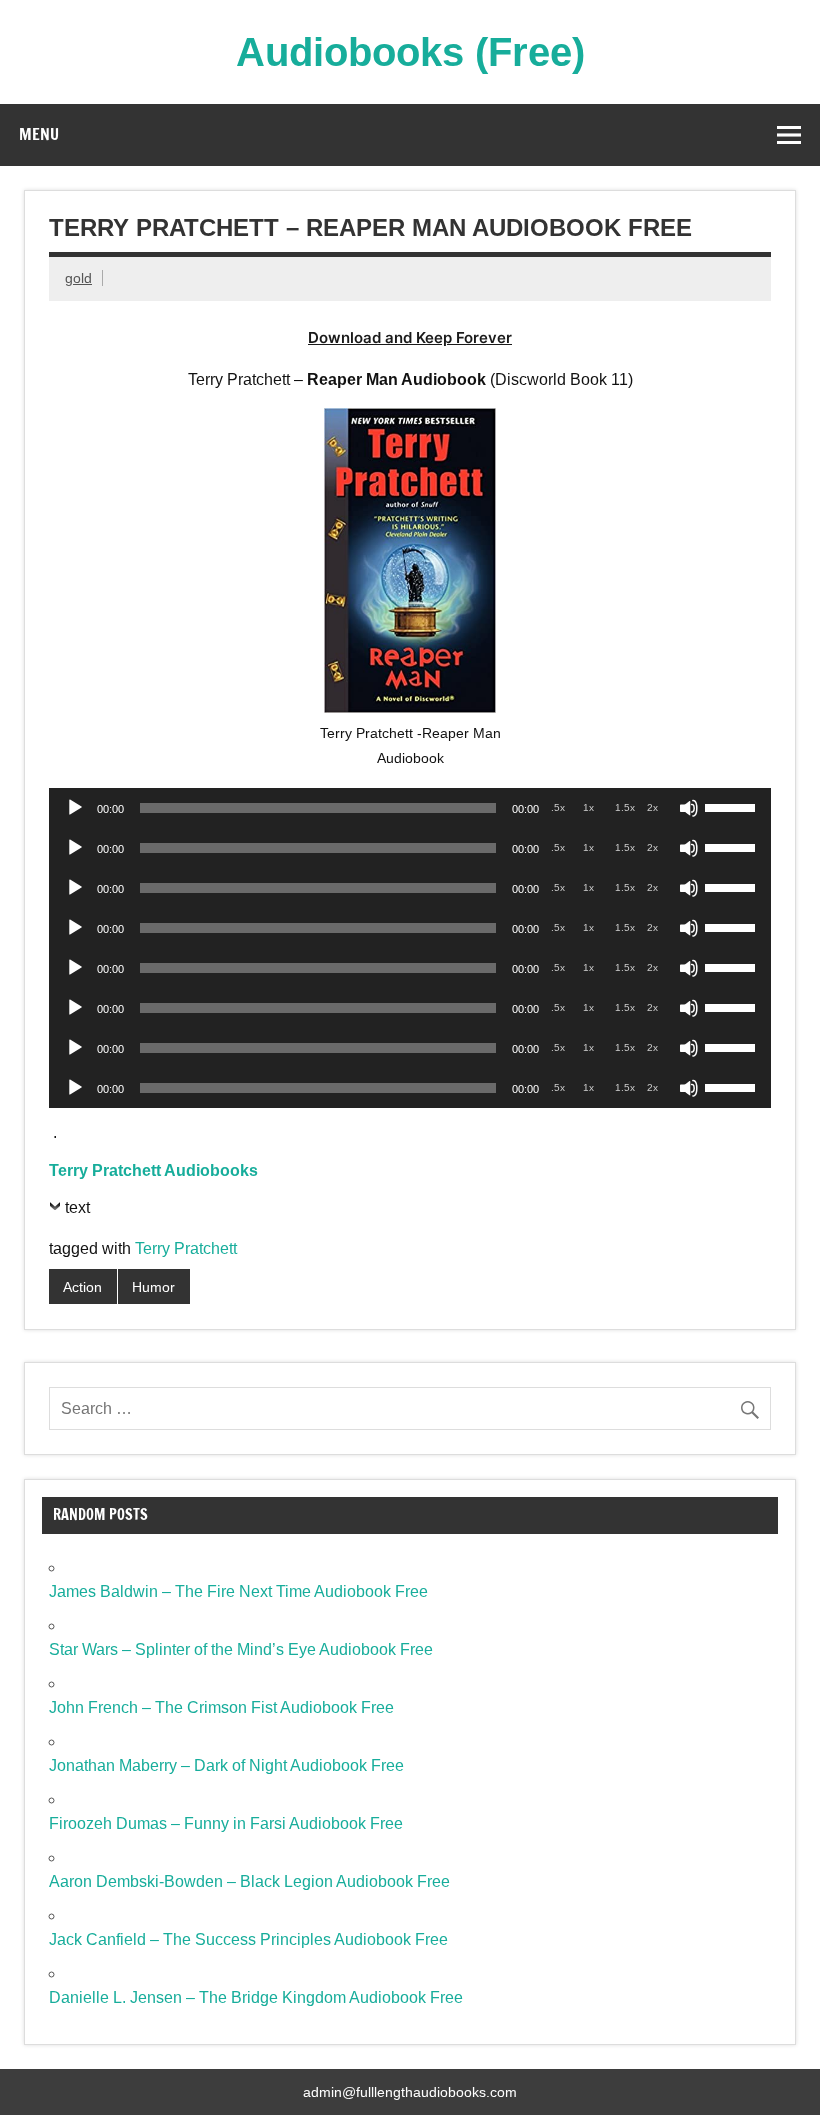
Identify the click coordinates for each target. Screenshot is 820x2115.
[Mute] (689, 808)
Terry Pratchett (186, 1248)
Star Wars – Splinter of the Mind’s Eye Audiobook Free (241, 1649)
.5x (558, 807)
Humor (153, 1287)
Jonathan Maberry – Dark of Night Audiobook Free (226, 1765)
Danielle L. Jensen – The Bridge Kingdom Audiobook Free (256, 1997)
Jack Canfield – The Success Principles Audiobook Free (248, 1939)
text (77, 1207)
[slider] (733, 806)
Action (82, 1287)
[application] (410, 808)
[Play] (75, 808)
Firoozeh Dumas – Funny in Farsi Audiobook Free (226, 1823)
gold (78, 278)
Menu (39, 134)
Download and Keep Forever (410, 337)
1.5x (625, 807)
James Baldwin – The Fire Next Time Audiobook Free (238, 1591)
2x (652, 807)
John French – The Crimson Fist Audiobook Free (221, 1707)
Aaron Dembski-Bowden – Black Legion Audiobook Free (249, 1881)
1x (588, 807)
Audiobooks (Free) (410, 52)
